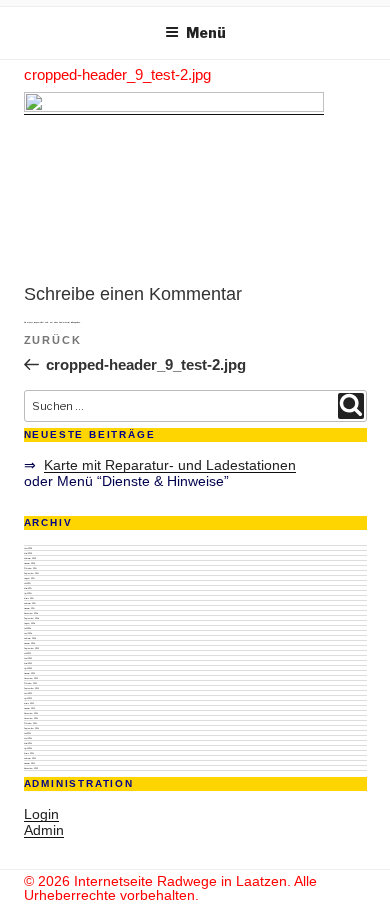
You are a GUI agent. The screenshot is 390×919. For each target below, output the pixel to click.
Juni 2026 (28, 548)
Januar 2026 (29, 563)
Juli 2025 (27, 583)
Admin (44, 830)
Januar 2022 (29, 708)
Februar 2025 (30, 603)
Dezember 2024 (31, 613)
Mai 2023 (28, 663)
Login (41, 814)
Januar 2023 (29, 673)
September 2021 (31, 728)
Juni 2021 (28, 738)
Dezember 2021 (31, 713)
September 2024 (31, 618)
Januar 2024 (29, 643)
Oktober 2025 (30, 568)
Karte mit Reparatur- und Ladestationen (170, 465)
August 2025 (29, 578)
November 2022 (31, 678)
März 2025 (29, 598)
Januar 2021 (29, 763)
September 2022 (31, 688)
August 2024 (29, 623)
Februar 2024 (30, 638)
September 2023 (31, 648)
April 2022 (28, 698)
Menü (206, 32)
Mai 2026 (28, 553)
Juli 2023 (27, 653)
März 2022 (29, 703)
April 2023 (28, 668)
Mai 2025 (28, 588)
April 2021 (28, 748)
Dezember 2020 (31, 768)
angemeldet (39, 322)
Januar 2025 (29, 608)
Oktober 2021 (30, 723)
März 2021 (29, 753)
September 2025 (31, 573)
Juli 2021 (27, 733)
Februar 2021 (30, 758)
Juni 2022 (28, 693)
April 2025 (28, 593)
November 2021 (31, 718)
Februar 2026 (30, 558)
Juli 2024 (27, 628)
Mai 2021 (28, 743)
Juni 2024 (28, 633)
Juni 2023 (28, 658)
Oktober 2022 (30, 683)
